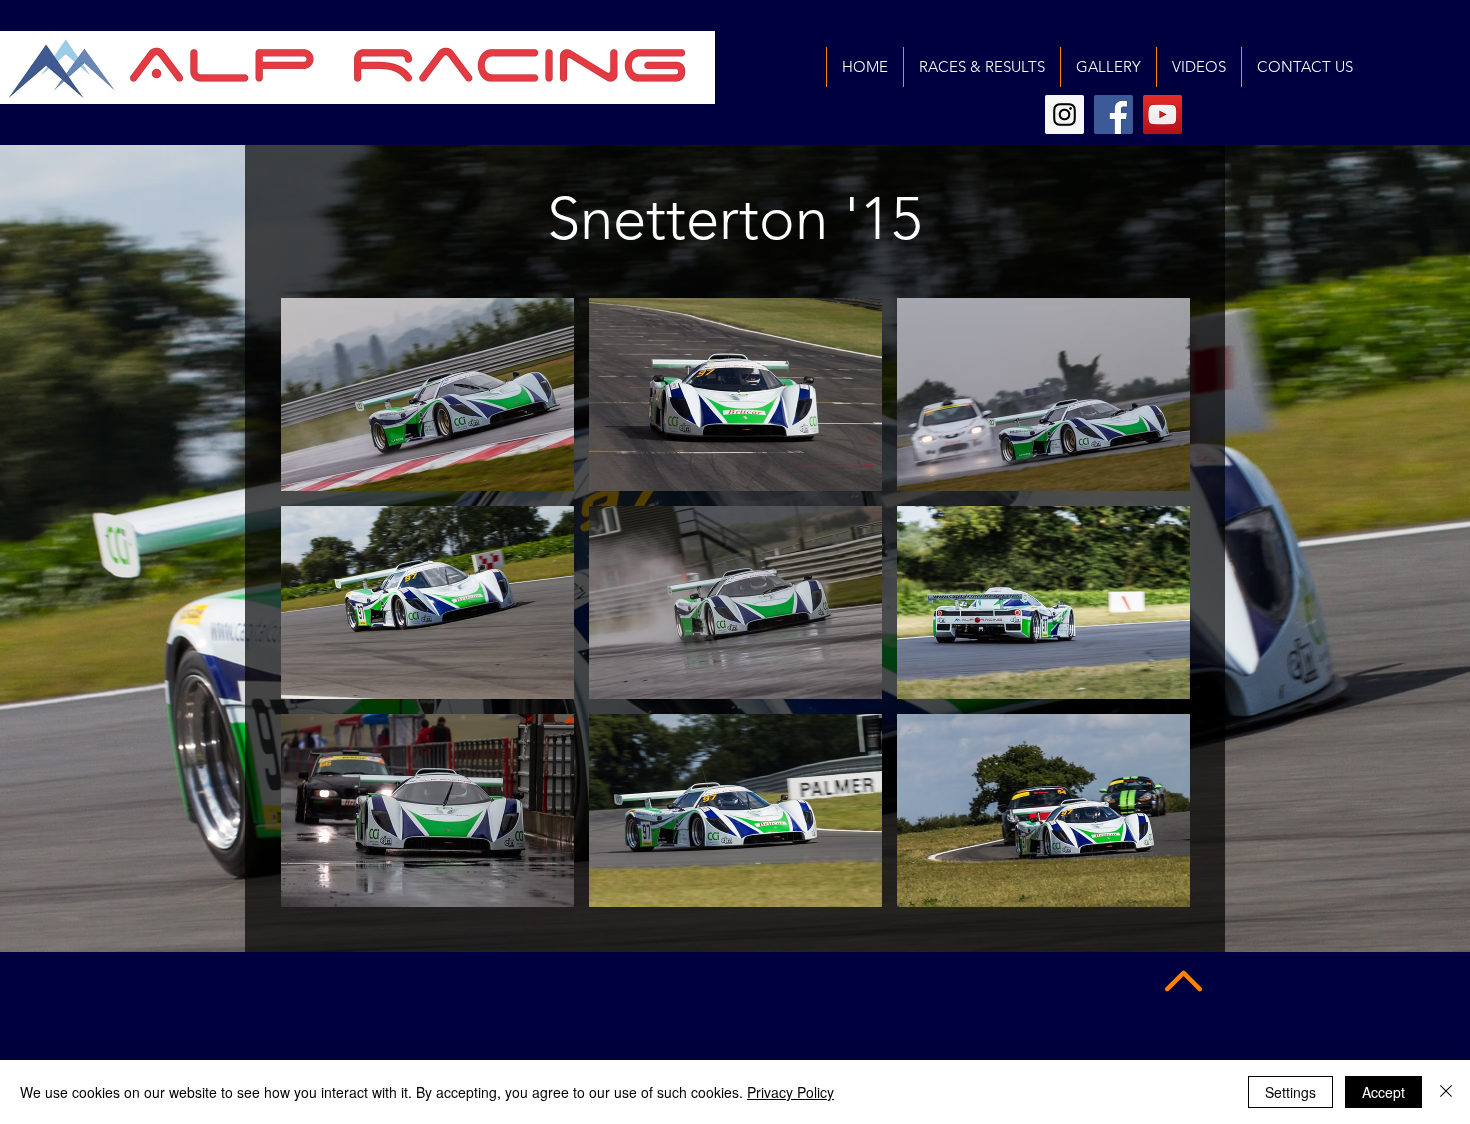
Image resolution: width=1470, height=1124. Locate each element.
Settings (1290, 1092)
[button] (427, 394)
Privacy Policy (790, 1092)
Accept (1383, 1092)
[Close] (1446, 1092)
